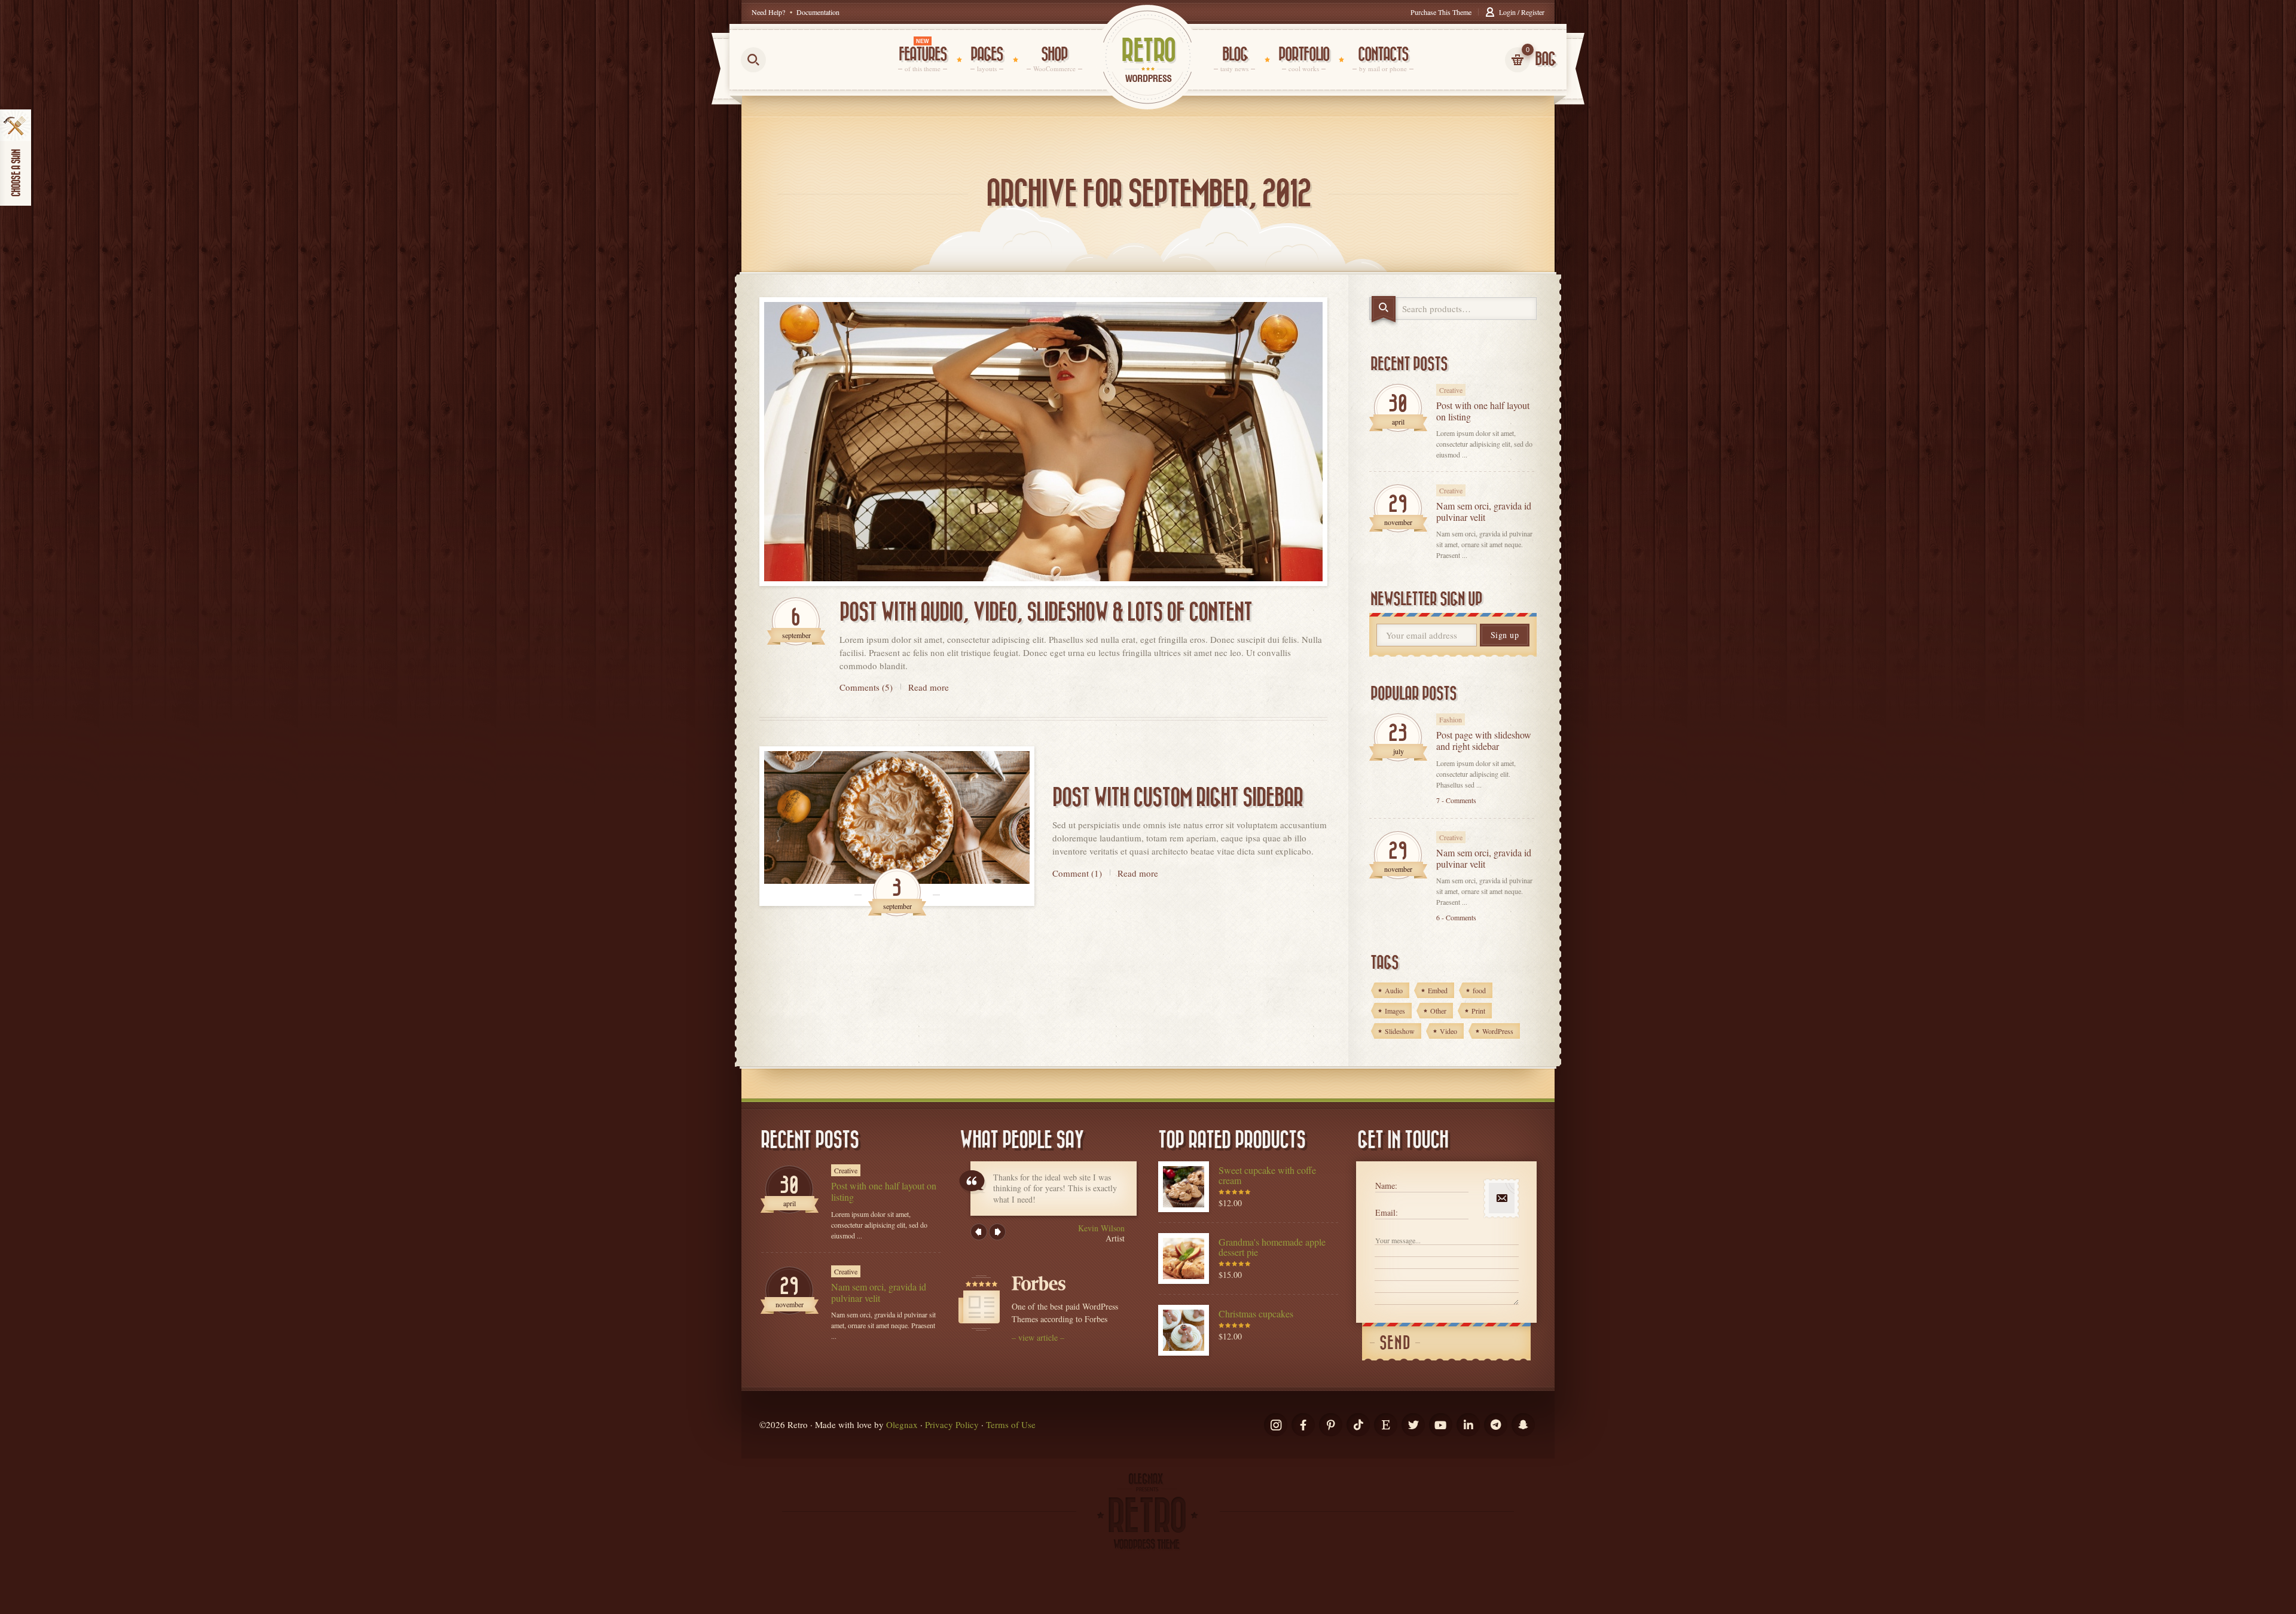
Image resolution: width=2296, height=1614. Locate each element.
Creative (1451, 390)
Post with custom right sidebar (1178, 798)
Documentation (818, 12)
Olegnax (902, 1424)
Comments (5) (866, 687)
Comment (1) (1077, 872)
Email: (1387, 1212)
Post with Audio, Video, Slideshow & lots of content (1046, 612)
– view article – (1038, 1337)
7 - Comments (1456, 800)
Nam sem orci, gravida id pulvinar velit (1484, 511)
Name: (1386, 1186)
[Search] (1384, 309)
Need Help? (768, 12)
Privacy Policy (952, 1424)
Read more (929, 687)
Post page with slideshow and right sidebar (1484, 740)
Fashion (1451, 719)
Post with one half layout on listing (1483, 411)
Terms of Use (1011, 1424)
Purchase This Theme (1441, 12)
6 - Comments (1456, 917)
